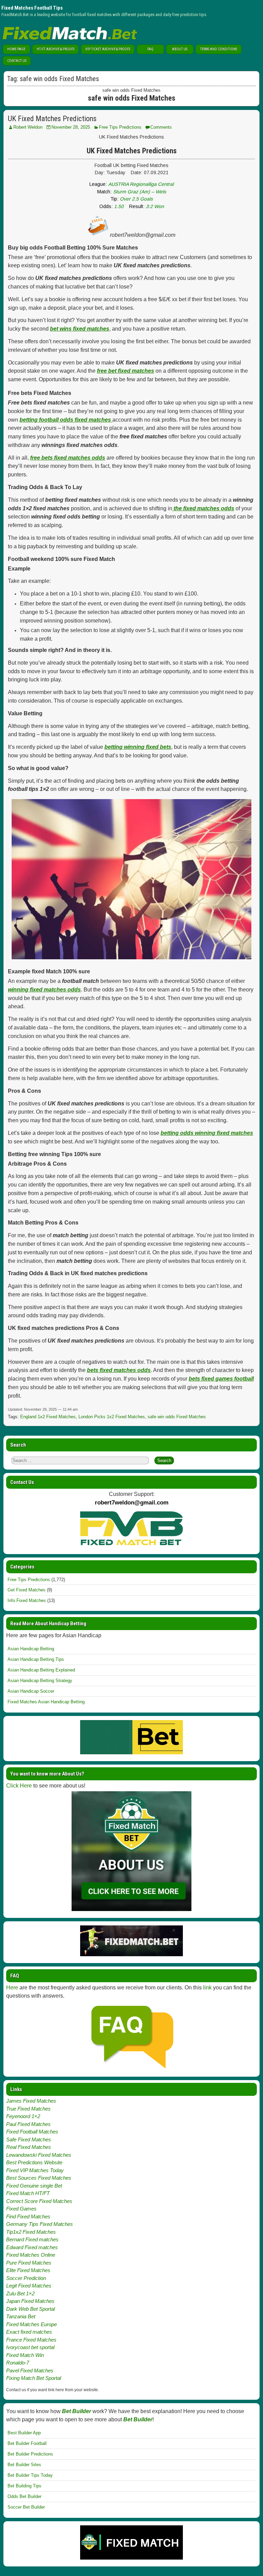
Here (12, 1988)
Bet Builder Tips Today (30, 2475)
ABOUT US (180, 49)
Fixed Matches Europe (32, 2324)
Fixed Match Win (25, 2355)
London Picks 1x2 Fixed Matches (112, 1417)
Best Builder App (24, 2433)
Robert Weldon (28, 127)
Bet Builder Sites (24, 2465)
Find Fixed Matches (28, 2216)
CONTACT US (17, 61)
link (207, 1988)
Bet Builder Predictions (30, 2454)
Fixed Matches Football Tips (32, 8)
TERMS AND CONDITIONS (218, 49)
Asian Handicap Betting (31, 1649)
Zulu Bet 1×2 (20, 2293)
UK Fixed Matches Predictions (52, 119)
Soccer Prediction (26, 2278)
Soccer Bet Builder (26, 2507)
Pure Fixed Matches (29, 2263)
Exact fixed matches (29, 2332)
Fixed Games (21, 2209)
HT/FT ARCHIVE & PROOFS (55, 49)
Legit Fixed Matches (29, 2286)
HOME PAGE (16, 49)
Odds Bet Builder (24, 2496)
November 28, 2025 (71, 127)
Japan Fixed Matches (30, 2301)
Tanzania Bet (21, 2316)
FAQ (150, 49)
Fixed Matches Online (31, 2255)
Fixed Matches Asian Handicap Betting (46, 1702)
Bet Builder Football (27, 2443)
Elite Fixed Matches (28, 2270)
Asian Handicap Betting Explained (41, 1670)
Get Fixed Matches (27, 1590)
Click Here (19, 1786)
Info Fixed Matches (27, 1600)
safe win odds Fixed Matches (177, 1417)
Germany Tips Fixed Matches (40, 2224)
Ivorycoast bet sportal (30, 2347)
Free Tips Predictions (120, 127)
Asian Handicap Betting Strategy (40, 1681)
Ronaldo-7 (18, 2363)
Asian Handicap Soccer (31, 1691)
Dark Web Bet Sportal (30, 2309)
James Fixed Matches (31, 2101)
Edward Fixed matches (32, 2247)
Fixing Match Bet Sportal (34, 2378)
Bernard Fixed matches (32, 2239)
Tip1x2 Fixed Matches (31, 2232)
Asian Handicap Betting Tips (36, 1659)
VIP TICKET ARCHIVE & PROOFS (108, 49)
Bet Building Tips (24, 2486)
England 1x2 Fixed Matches (48, 1417)
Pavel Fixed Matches (30, 2370)
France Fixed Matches (31, 2340)
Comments (161, 127)
